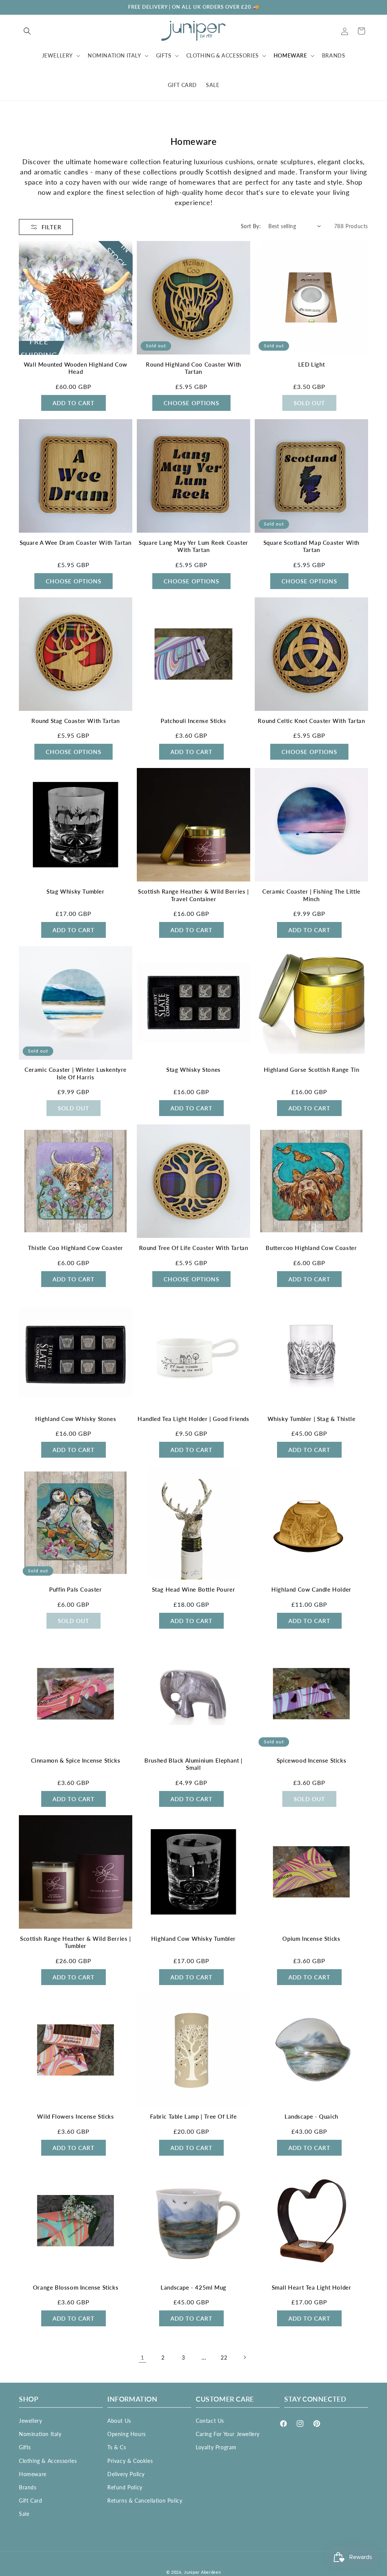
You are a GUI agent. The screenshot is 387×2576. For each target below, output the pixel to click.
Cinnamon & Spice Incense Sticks (76, 1760)
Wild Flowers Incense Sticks (75, 2116)
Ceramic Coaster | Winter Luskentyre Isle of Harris (76, 1073)
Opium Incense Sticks (311, 1939)
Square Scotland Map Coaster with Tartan (311, 546)
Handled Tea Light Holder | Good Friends (193, 1419)
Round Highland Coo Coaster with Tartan (193, 368)
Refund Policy (125, 2487)
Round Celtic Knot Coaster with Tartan (311, 721)
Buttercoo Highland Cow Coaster (311, 1248)
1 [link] (142, 2357)
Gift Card (30, 2501)
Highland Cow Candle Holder (311, 1589)
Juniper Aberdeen (202, 2572)
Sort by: (251, 226)
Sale (24, 2514)
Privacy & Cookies (130, 2461)
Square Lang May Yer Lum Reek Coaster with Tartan (193, 546)
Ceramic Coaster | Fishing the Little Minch (311, 895)
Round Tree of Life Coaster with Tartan (194, 1248)
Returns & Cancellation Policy (145, 2501)
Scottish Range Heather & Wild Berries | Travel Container (193, 895)
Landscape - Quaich (311, 2116)
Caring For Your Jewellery (228, 2434)
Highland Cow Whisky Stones (76, 1419)
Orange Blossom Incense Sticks (76, 2287)
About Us (119, 2421)
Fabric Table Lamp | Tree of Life (193, 2116)
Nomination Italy (40, 2434)
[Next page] (245, 2357)
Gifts (25, 2447)
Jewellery (30, 2421)
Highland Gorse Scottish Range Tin (312, 1070)
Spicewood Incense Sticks (311, 1760)
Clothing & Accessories (48, 2461)
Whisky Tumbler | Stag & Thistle (312, 1419)
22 (224, 2358)
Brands (28, 2487)
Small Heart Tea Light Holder (312, 2287)
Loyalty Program (216, 2447)
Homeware (33, 2474)
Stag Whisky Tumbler (75, 891)
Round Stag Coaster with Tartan (76, 721)
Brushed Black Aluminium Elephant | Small (193, 1764)
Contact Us (210, 2421)
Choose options (191, 403)
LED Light (311, 364)
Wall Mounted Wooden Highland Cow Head (76, 368)
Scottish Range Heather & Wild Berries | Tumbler (75, 1942)
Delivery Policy (126, 2474)
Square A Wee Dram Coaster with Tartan (76, 543)
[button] (27, 31)
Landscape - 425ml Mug (193, 2287)
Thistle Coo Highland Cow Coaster (76, 1248)
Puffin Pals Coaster (75, 1589)
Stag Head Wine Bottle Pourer (194, 1589)
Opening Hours (127, 2434)
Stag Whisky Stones (193, 1070)
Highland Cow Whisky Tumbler (193, 1939)
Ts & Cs (117, 2447)
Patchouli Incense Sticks (193, 721)
